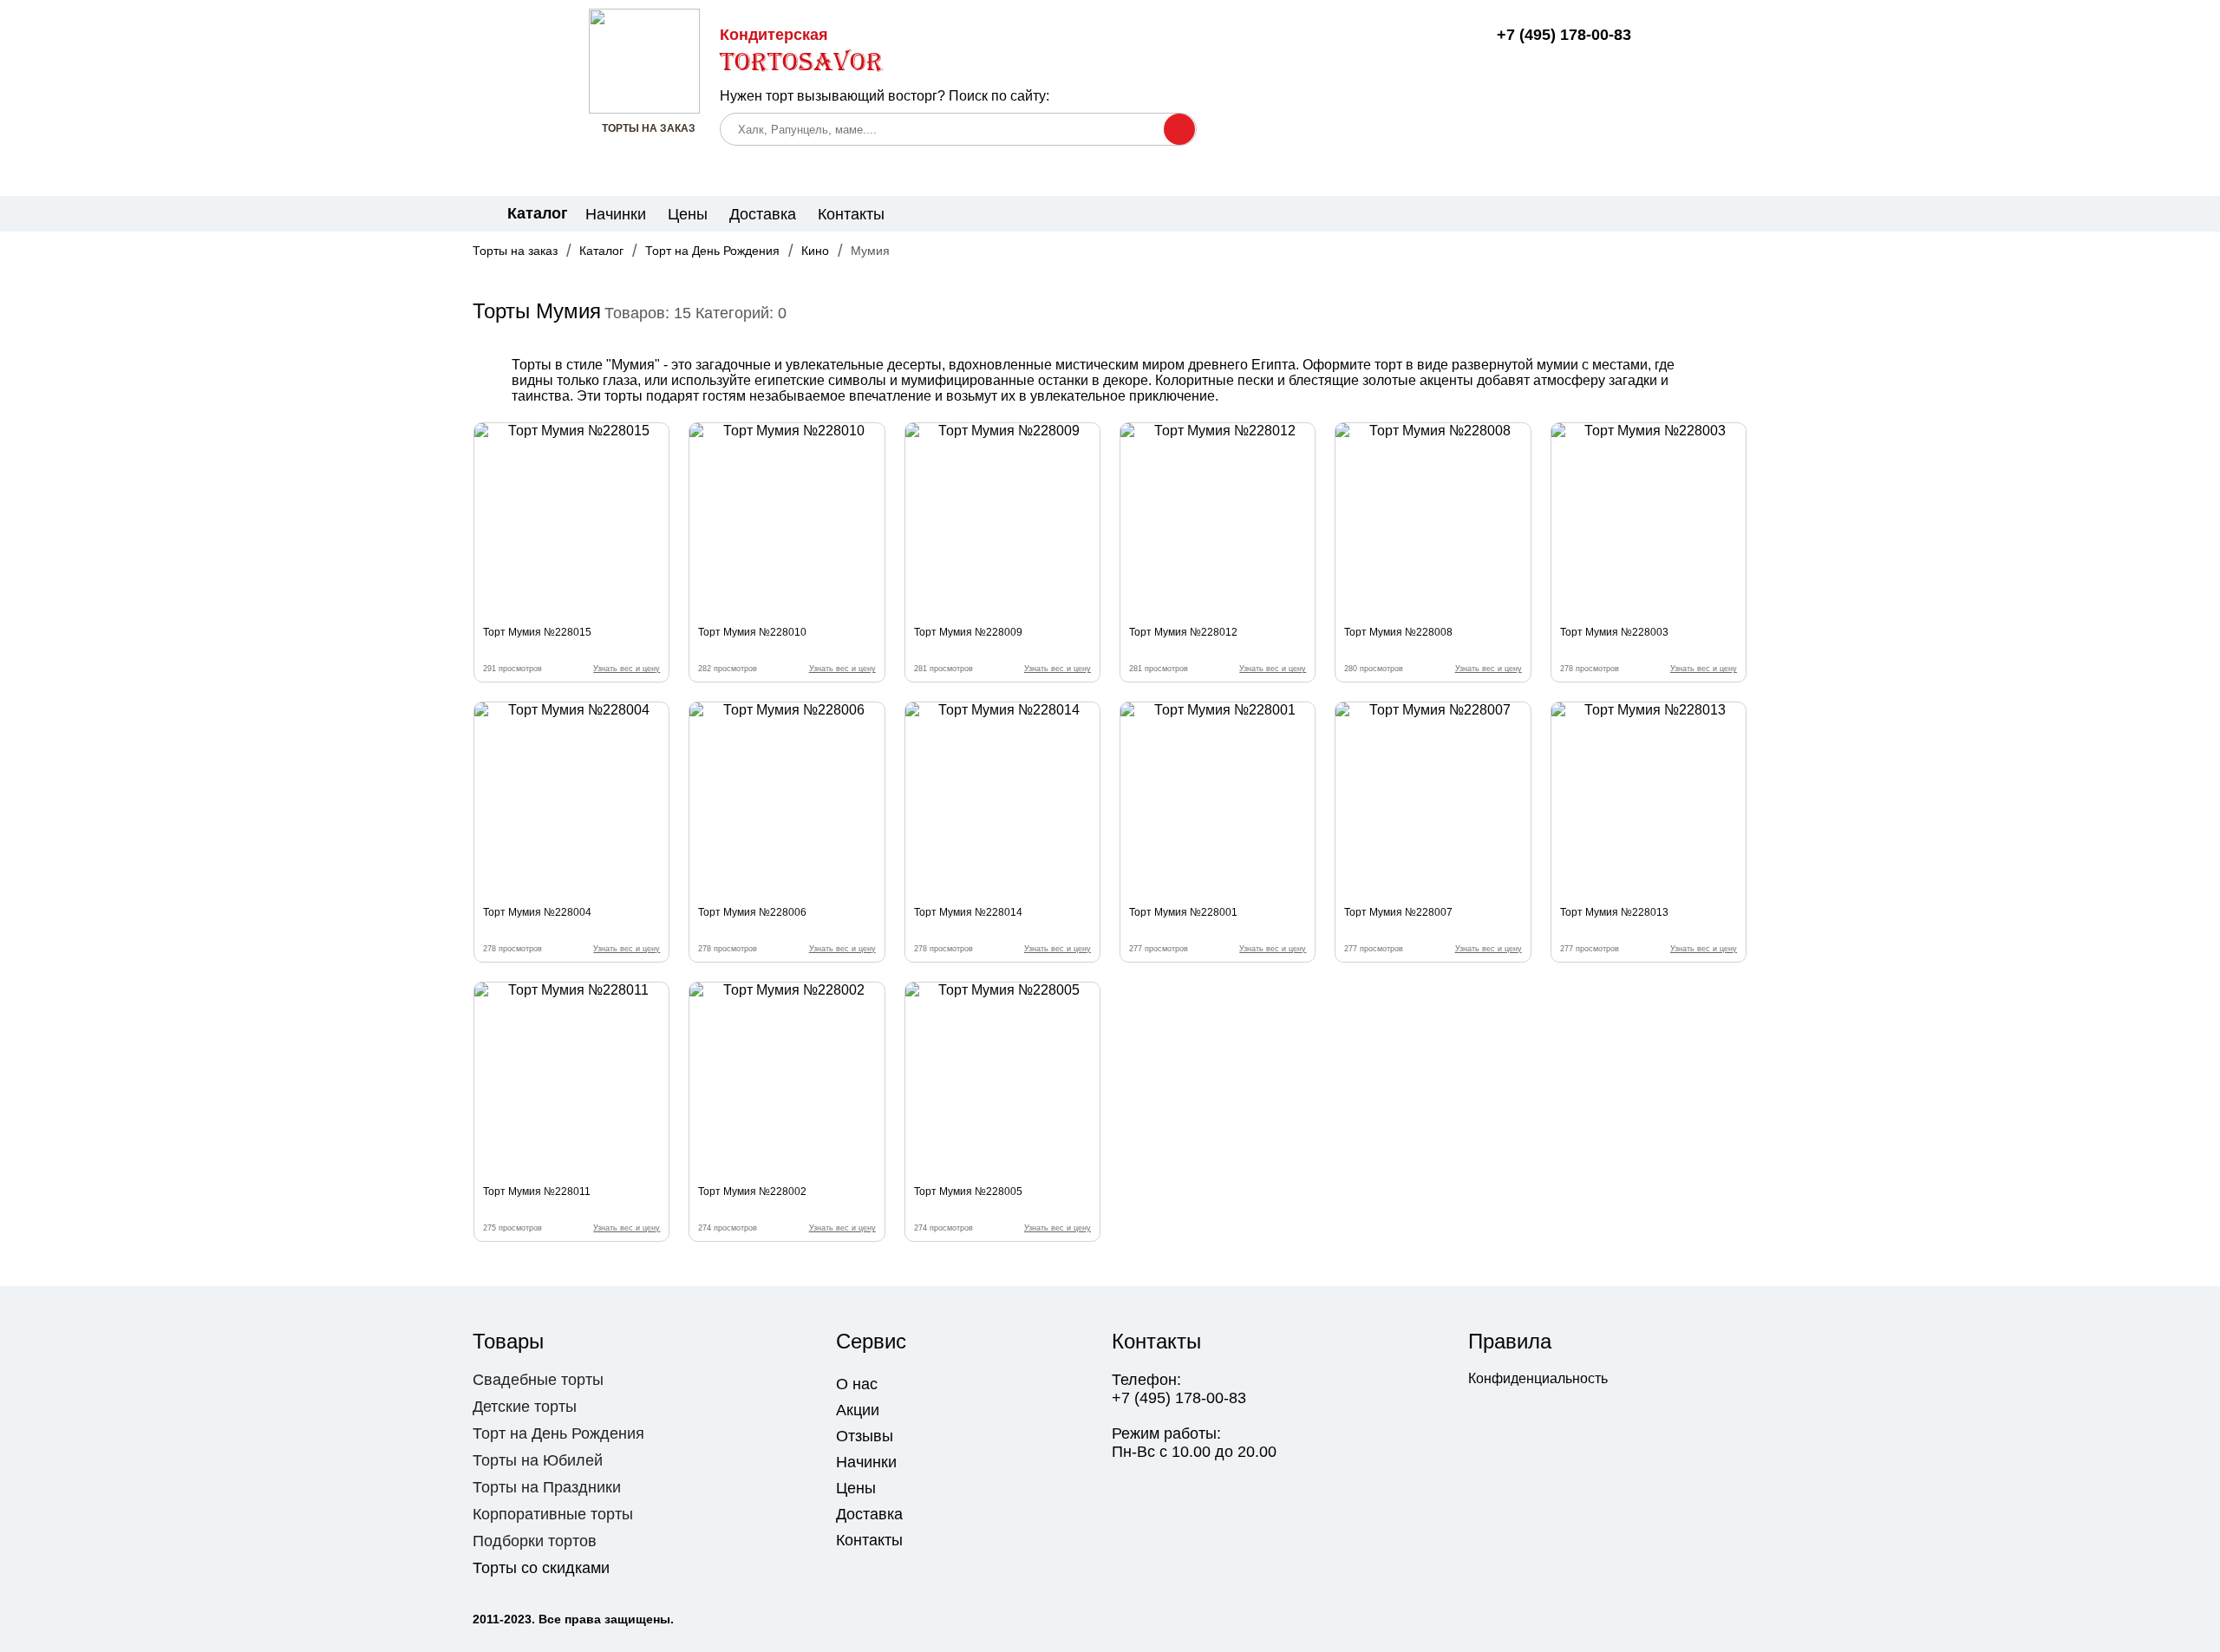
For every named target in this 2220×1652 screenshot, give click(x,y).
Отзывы (865, 1436)
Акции (858, 1410)
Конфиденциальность (1538, 1378)
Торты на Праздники (547, 1487)
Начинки (616, 214)
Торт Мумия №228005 (968, 1192)
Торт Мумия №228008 (1398, 632)
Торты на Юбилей (538, 1460)
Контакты (851, 214)
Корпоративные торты (553, 1514)
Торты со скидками (541, 1568)
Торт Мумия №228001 (1183, 912)
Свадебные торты (538, 1380)
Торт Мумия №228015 (537, 632)
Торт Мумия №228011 (537, 1192)
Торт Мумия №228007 (1398, 912)
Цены (688, 214)
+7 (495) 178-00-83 (1564, 35)
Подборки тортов (535, 1541)
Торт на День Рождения (712, 251)
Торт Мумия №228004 (537, 912)
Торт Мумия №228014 (968, 912)
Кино (815, 251)
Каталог (601, 251)
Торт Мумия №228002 (752, 1192)
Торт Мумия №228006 (752, 912)
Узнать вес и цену (627, 669)
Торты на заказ (515, 251)
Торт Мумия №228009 (968, 632)
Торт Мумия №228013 (1614, 912)
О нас (857, 1384)
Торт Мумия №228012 (1183, 632)
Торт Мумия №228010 (752, 632)
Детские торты (525, 1407)
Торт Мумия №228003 (1614, 632)
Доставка (763, 214)
